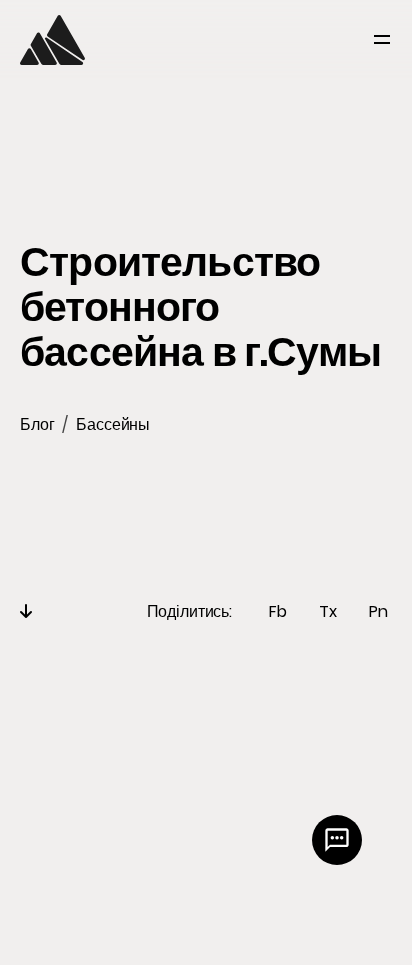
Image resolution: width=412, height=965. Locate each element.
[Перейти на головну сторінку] (52, 40)
